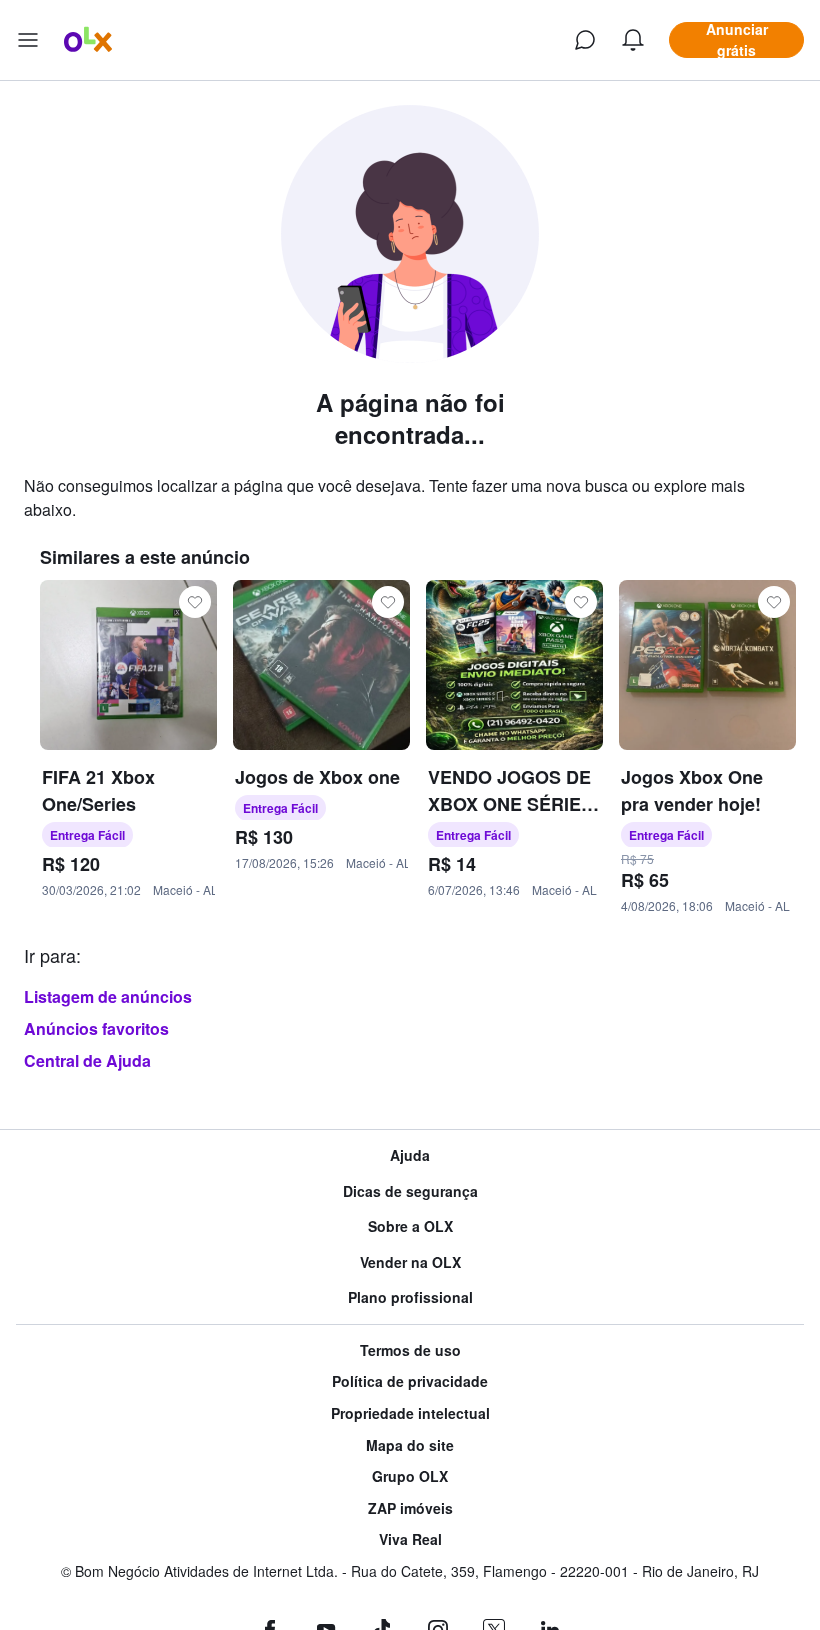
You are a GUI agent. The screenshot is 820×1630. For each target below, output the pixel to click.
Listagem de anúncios (108, 996)
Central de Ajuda (87, 1060)
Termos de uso (410, 1350)
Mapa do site (410, 1445)
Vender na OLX (410, 1262)
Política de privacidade (410, 1381)
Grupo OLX (410, 1476)
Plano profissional (410, 1297)
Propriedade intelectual (410, 1413)
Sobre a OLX (410, 1226)
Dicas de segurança (410, 1191)
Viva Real (410, 1539)
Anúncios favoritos (96, 1028)
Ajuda (410, 1155)
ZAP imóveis (410, 1508)
